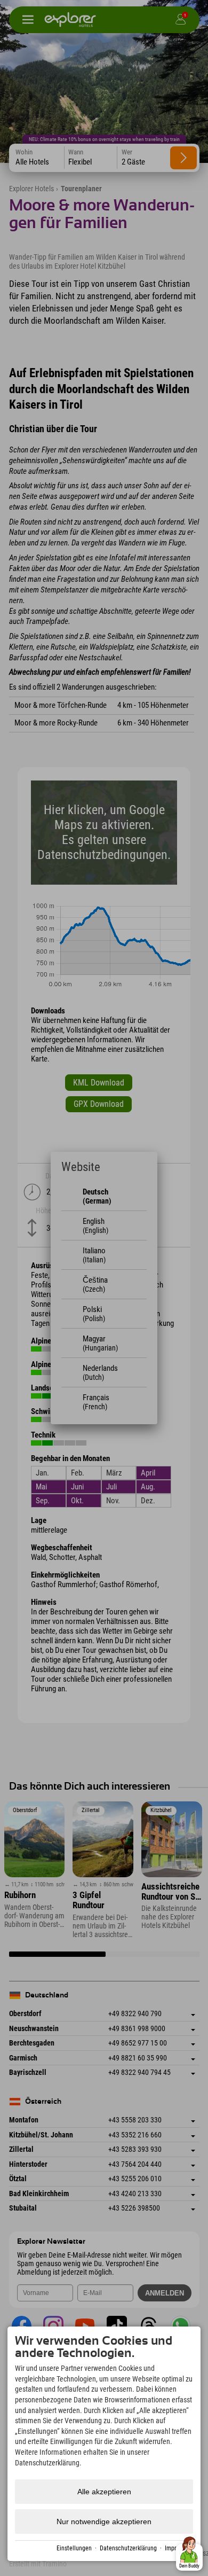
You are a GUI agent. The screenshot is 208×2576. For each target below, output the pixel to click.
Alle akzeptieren (104, 2492)
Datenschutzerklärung (128, 2548)
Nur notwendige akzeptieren (104, 2522)
